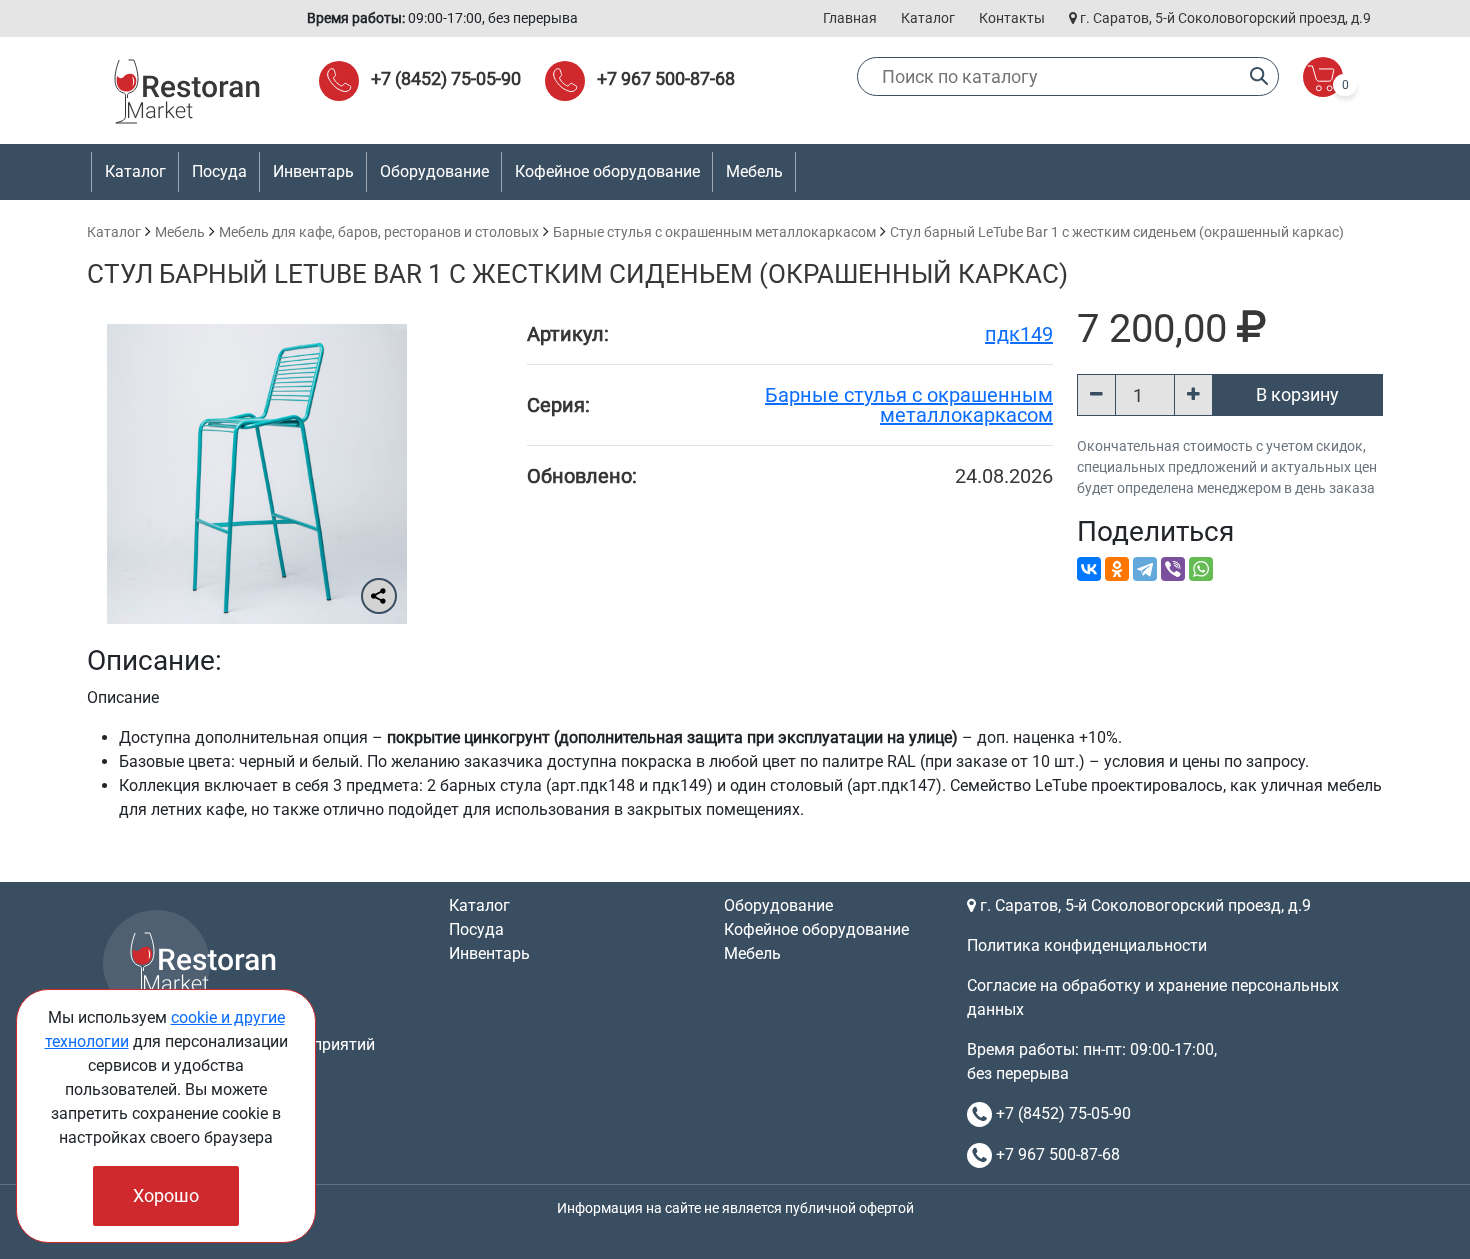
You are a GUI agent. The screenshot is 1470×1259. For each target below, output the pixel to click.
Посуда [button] (219, 171)
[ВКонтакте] (1089, 569)
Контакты (1012, 18)
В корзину (1297, 394)
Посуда (476, 929)
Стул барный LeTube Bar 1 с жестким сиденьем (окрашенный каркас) (1117, 232)
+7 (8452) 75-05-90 (446, 78)
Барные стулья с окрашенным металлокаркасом (714, 232)
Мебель (180, 232)
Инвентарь (489, 953)
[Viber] (1173, 569)
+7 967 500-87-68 (666, 78)
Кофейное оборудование (607, 171)
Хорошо (166, 1195)
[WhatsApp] (1201, 569)
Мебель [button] (754, 171)
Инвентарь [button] (313, 171)
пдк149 (1019, 334)
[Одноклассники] (1117, 569)
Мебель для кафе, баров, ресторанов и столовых (379, 232)
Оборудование (778, 905)
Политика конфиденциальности (1087, 945)
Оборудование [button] (434, 171)
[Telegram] (1145, 569)
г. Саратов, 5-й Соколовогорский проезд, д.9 (1224, 18)
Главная (850, 18)
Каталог (928, 18)
